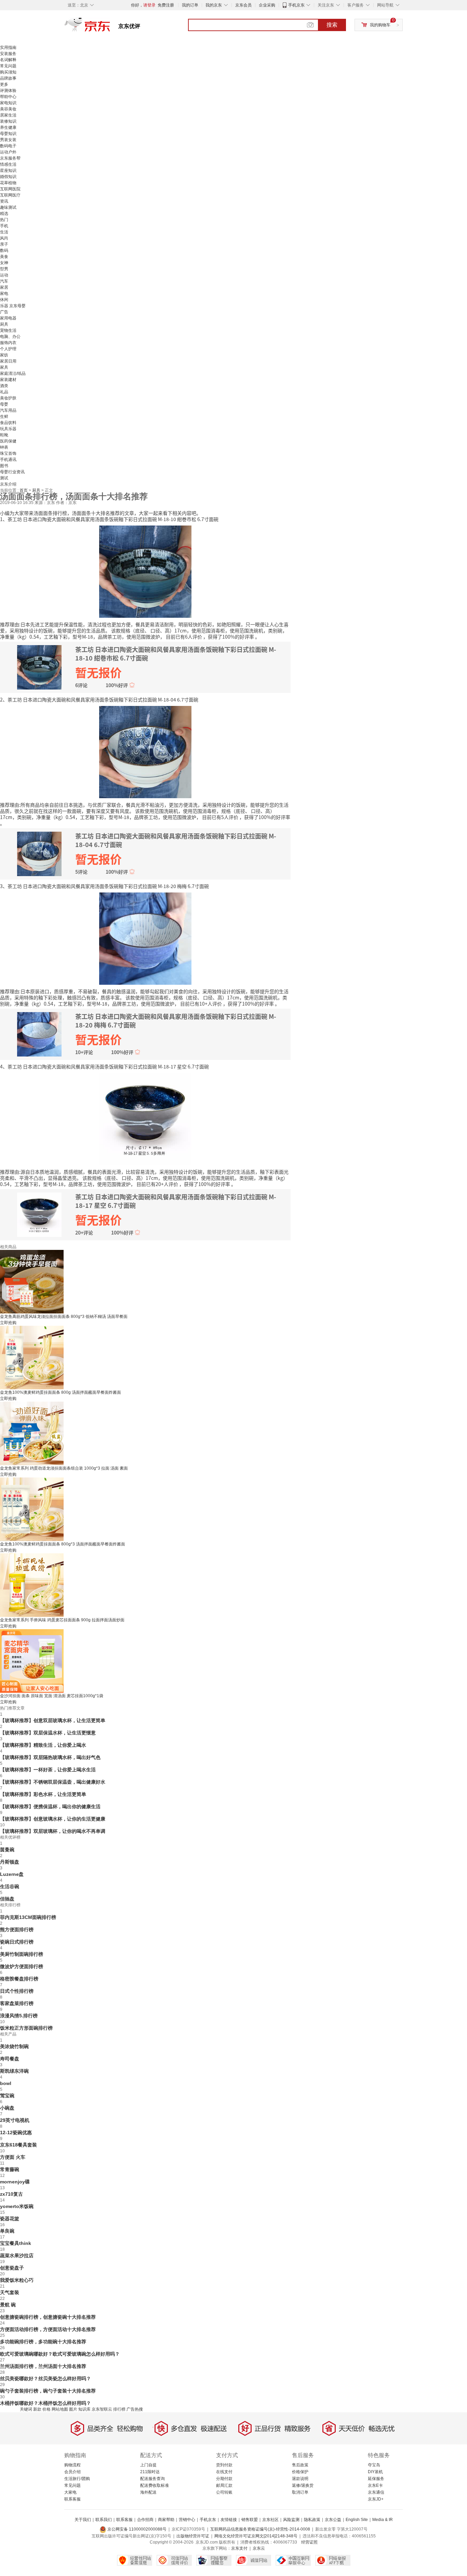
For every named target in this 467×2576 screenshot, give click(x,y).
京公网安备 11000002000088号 (136, 2529)
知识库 (84, 2409)
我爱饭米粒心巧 (17, 2280)
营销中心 (187, 2520)
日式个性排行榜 (17, 1991)
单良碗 (7, 2231)
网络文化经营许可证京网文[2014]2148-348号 (256, 2536)
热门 (4, 220)
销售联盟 (250, 2520)
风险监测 (291, 2520)
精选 (4, 214)
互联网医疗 (10, 195)
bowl (6, 2083)
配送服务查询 (152, 2479)
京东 (110, 27)
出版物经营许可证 (193, 2536)
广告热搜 (135, 2409)
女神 (4, 263)
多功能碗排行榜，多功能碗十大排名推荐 (43, 2342)
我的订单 (190, 5)
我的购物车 (380, 25)
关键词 (26, 2409)
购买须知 (8, 72)
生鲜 (4, 417)
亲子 (4, 244)
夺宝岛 (374, 2465)
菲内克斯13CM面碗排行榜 (28, 1917)
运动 (4, 275)
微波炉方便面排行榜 (22, 1966)
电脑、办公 (10, 337)
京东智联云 (102, 2409)
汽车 (4, 281)
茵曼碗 (7, 1850)
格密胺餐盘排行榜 (19, 1979)
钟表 (4, 447)
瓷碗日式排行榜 (17, 1942)
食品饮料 (8, 423)
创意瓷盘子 (12, 2268)
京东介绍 (8, 484)
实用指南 (8, 47)
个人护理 (8, 349)
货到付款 (224, 2465)
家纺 (4, 355)
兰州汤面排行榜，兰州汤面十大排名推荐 (43, 2366)
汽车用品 (8, 410)
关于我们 (83, 2520)
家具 (4, 367)
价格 (46, 2409)
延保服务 (376, 2479)
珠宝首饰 (8, 453)
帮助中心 (8, 97)
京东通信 (376, 2492)
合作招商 (145, 2520)
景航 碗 (8, 2305)
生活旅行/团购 (77, 2479)
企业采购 (267, 5)
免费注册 (166, 5)
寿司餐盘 (10, 2059)
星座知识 (8, 171)
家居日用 (8, 361)
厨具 (4, 324)
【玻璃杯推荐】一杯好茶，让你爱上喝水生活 (48, 1770)
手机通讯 (8, 460)
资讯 (4, 201)
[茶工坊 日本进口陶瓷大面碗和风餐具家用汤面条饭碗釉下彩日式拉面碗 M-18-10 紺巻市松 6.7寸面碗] (145, 571)
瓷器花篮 (10, 2219)
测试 (4, 478)
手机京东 (296, 5)
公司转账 (224, 2492)
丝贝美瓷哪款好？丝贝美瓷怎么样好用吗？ (45, 2379)
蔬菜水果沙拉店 (17, 2255)
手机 (4, 226)
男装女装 (8, 140)
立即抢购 (8, 1323)
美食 (4, 257)
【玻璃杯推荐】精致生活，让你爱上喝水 (43, 1745)
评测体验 (8, 91)
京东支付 (239, 2548)
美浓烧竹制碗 (14, 2046)
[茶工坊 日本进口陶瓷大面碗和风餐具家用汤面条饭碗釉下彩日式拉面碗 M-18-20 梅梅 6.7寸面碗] (145, 938)
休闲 (4, 300)
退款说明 (300, 2479)
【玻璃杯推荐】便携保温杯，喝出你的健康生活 (50, 1807)
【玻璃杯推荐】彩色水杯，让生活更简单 (43, 1794)
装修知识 (8, 121)
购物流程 (72, 2465)
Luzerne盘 (12, 1874)
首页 (24, 490)
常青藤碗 (10, 2169)
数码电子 (8, 146)
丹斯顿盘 (10, 1862)
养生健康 (8, 127)
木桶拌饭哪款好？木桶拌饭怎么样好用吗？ (45, 2403)
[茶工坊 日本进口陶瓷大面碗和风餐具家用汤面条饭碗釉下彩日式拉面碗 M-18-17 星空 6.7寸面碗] (145, 1118)
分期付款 (224, 2479)
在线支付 (224, 2472)
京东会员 (243, 5)
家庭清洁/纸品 (13, 373)
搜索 (332, 25)
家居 (4, 287)
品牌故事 (8, 78)
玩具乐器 (8, 429)
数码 (4, 250)
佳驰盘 (7, 1899)
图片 (73, 2409)
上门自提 (148, 2465)
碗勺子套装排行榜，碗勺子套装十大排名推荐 (48, 2391)
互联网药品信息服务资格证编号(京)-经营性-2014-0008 (260, 2529)
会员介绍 (72, 2472)
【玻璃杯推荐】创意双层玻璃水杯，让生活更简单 (53, 1720)
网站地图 (60, 2409)
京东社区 (270, 2520)
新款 (37, 2409)
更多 (4, 84)
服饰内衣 (8, 343)
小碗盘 (7, 2108)
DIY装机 (375, 2472)
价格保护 (300, 2472)
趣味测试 (8, 207)
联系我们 (104, 2520)
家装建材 (8, 380)
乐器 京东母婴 (13, 306)
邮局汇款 (224, 2485)
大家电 (70, 2492)
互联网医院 (10, 189)
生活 (4, 232)
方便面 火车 (13, 2157)
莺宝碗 (7, 2096)
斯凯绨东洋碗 (14, 2071)
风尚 (4, 238)
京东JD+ (376, 2499)
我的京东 (214, 5)
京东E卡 (375, 2485)
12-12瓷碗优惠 (16, 2132)
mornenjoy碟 (15, 2182)
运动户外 (8, 152)
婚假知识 (8, 177)
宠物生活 (8, 330)
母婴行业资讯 (12, 472)
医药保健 (8, 441)
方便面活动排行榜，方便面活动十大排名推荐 (48, 2329)
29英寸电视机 (15, 2120)
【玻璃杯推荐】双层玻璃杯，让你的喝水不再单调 (53, 1831)
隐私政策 (312, 2520)
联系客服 (72, 2499)
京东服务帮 (10, 158)
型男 (4, 269)
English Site (357, 2520)
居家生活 (8, 115)
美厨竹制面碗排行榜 (22, 1954)
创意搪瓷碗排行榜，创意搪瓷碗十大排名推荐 (48, 2317)
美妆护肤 (8, 398)
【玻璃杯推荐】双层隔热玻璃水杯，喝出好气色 (50, 1757)
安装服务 (8, 54)
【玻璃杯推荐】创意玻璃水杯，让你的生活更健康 (53, 1819)
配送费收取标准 (155, 2485)
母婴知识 (8, 134)
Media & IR (383, 2520)
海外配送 (148, 2492)
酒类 (4, 386)
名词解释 (8, 60)
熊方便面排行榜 (17, 1930)
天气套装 (10, 2292)
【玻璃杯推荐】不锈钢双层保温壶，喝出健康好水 (53, 1782)
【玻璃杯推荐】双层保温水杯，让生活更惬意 (48, 1733)
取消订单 (300, 2492)
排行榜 (119, 2409)
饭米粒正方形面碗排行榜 (26, 2028)
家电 (4, 294)
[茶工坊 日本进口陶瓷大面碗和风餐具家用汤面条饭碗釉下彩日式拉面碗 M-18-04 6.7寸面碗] (145, 751)
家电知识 (8, 103)
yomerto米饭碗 (17, 2206)
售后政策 (300, 2465)
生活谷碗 (10, 1886)
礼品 (4, 392)
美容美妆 (8, 109)
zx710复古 (11, 2194)
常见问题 (8, 66)
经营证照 (309, 2542)
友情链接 (229, 2520)
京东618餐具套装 (18, 2145)
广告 (4, 312)
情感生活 (8, 164)
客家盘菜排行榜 (17, 2003)
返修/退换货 (303, 2485)
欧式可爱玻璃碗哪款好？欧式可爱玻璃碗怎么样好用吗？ (60, 2354)
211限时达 (150, 2472)
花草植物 (8, 183)
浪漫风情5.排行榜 (19, 2016)
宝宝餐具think (16, 2243)
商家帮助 (166, 2520)
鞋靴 (4, 435)
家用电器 (8, 318)
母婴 (4, 404)
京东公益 (333, 2520)
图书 (4, 466)
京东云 (259, 2548)
